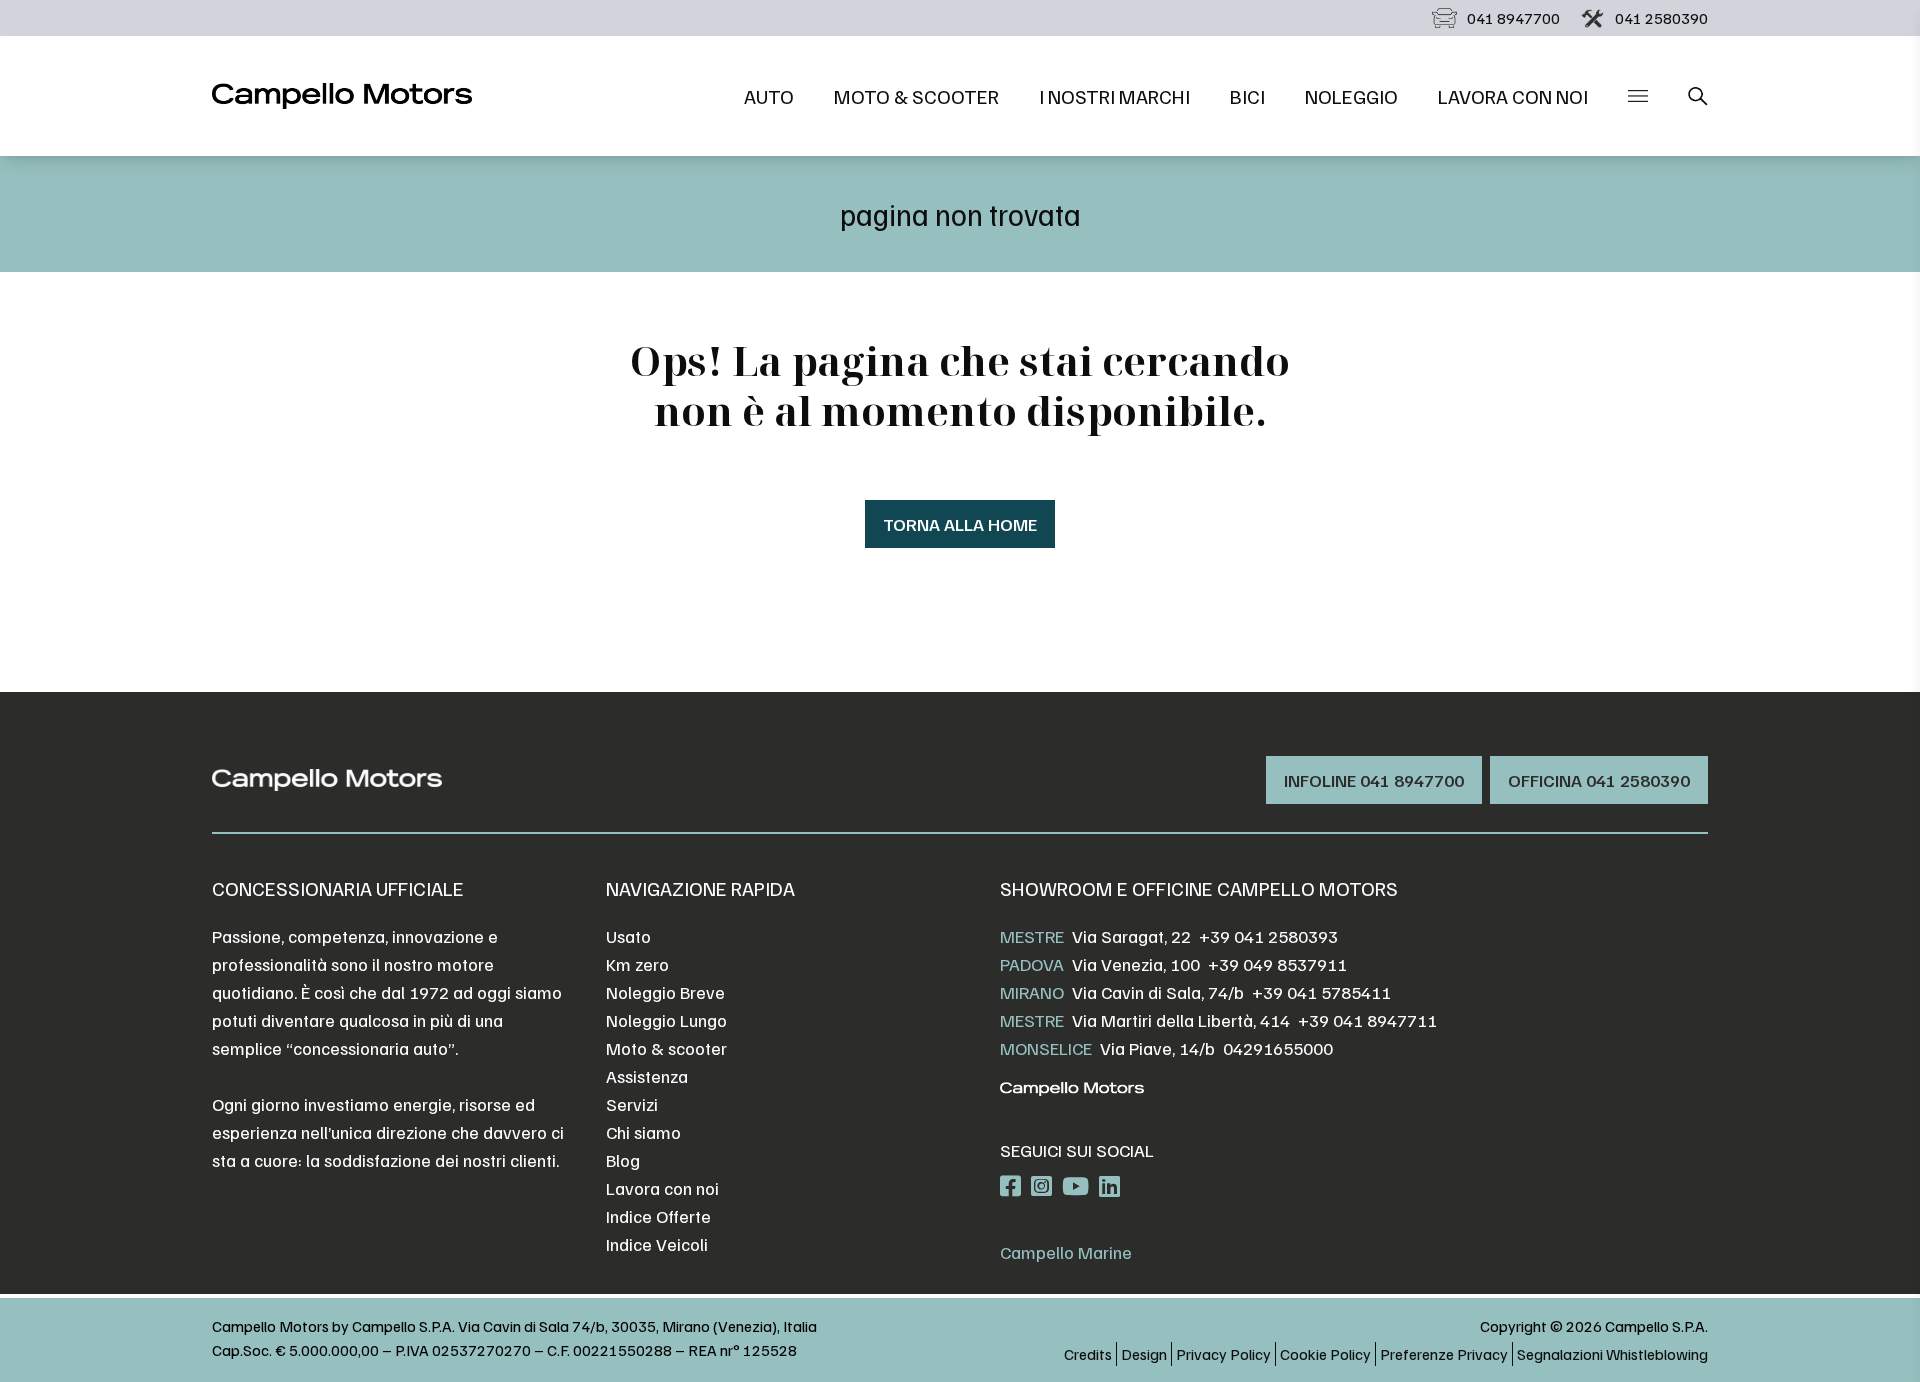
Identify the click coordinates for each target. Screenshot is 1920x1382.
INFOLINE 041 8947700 (1374, 780)
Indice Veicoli (657, 1244)
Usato (628, 936)
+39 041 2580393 (1268, 936)
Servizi (632, 1104)
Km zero (637, 964)
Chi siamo (643, 1132)
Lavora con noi (1513, 96)
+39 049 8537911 (1277, 964)
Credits (1088, 1354)
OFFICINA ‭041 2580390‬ (1599, 780)
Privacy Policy (1223, 1354)
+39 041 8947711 (1367, 1020)
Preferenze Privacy (1444, 1354)
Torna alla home (960, 524)
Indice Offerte (658, 1216)
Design (1144, 1354)
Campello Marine (1066, 1252)
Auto (769, 96)
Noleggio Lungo (666, 1020)
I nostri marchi (1114, 96)
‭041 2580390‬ (1661, 18)
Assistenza (647, 1076)
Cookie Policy (1325, 1354)
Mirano (1032, 992)
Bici (1247, 96)
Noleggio (1351, 96)
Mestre (1032, 936)
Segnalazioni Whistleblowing (1612, 1354)
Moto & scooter (916, 96)
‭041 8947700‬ (1513, 18)
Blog (623, 1160)
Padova (1032, 964)
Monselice (1046, 1048)
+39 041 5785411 (1321, 992)
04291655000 (1278, 1048)
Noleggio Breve (665, 992)
